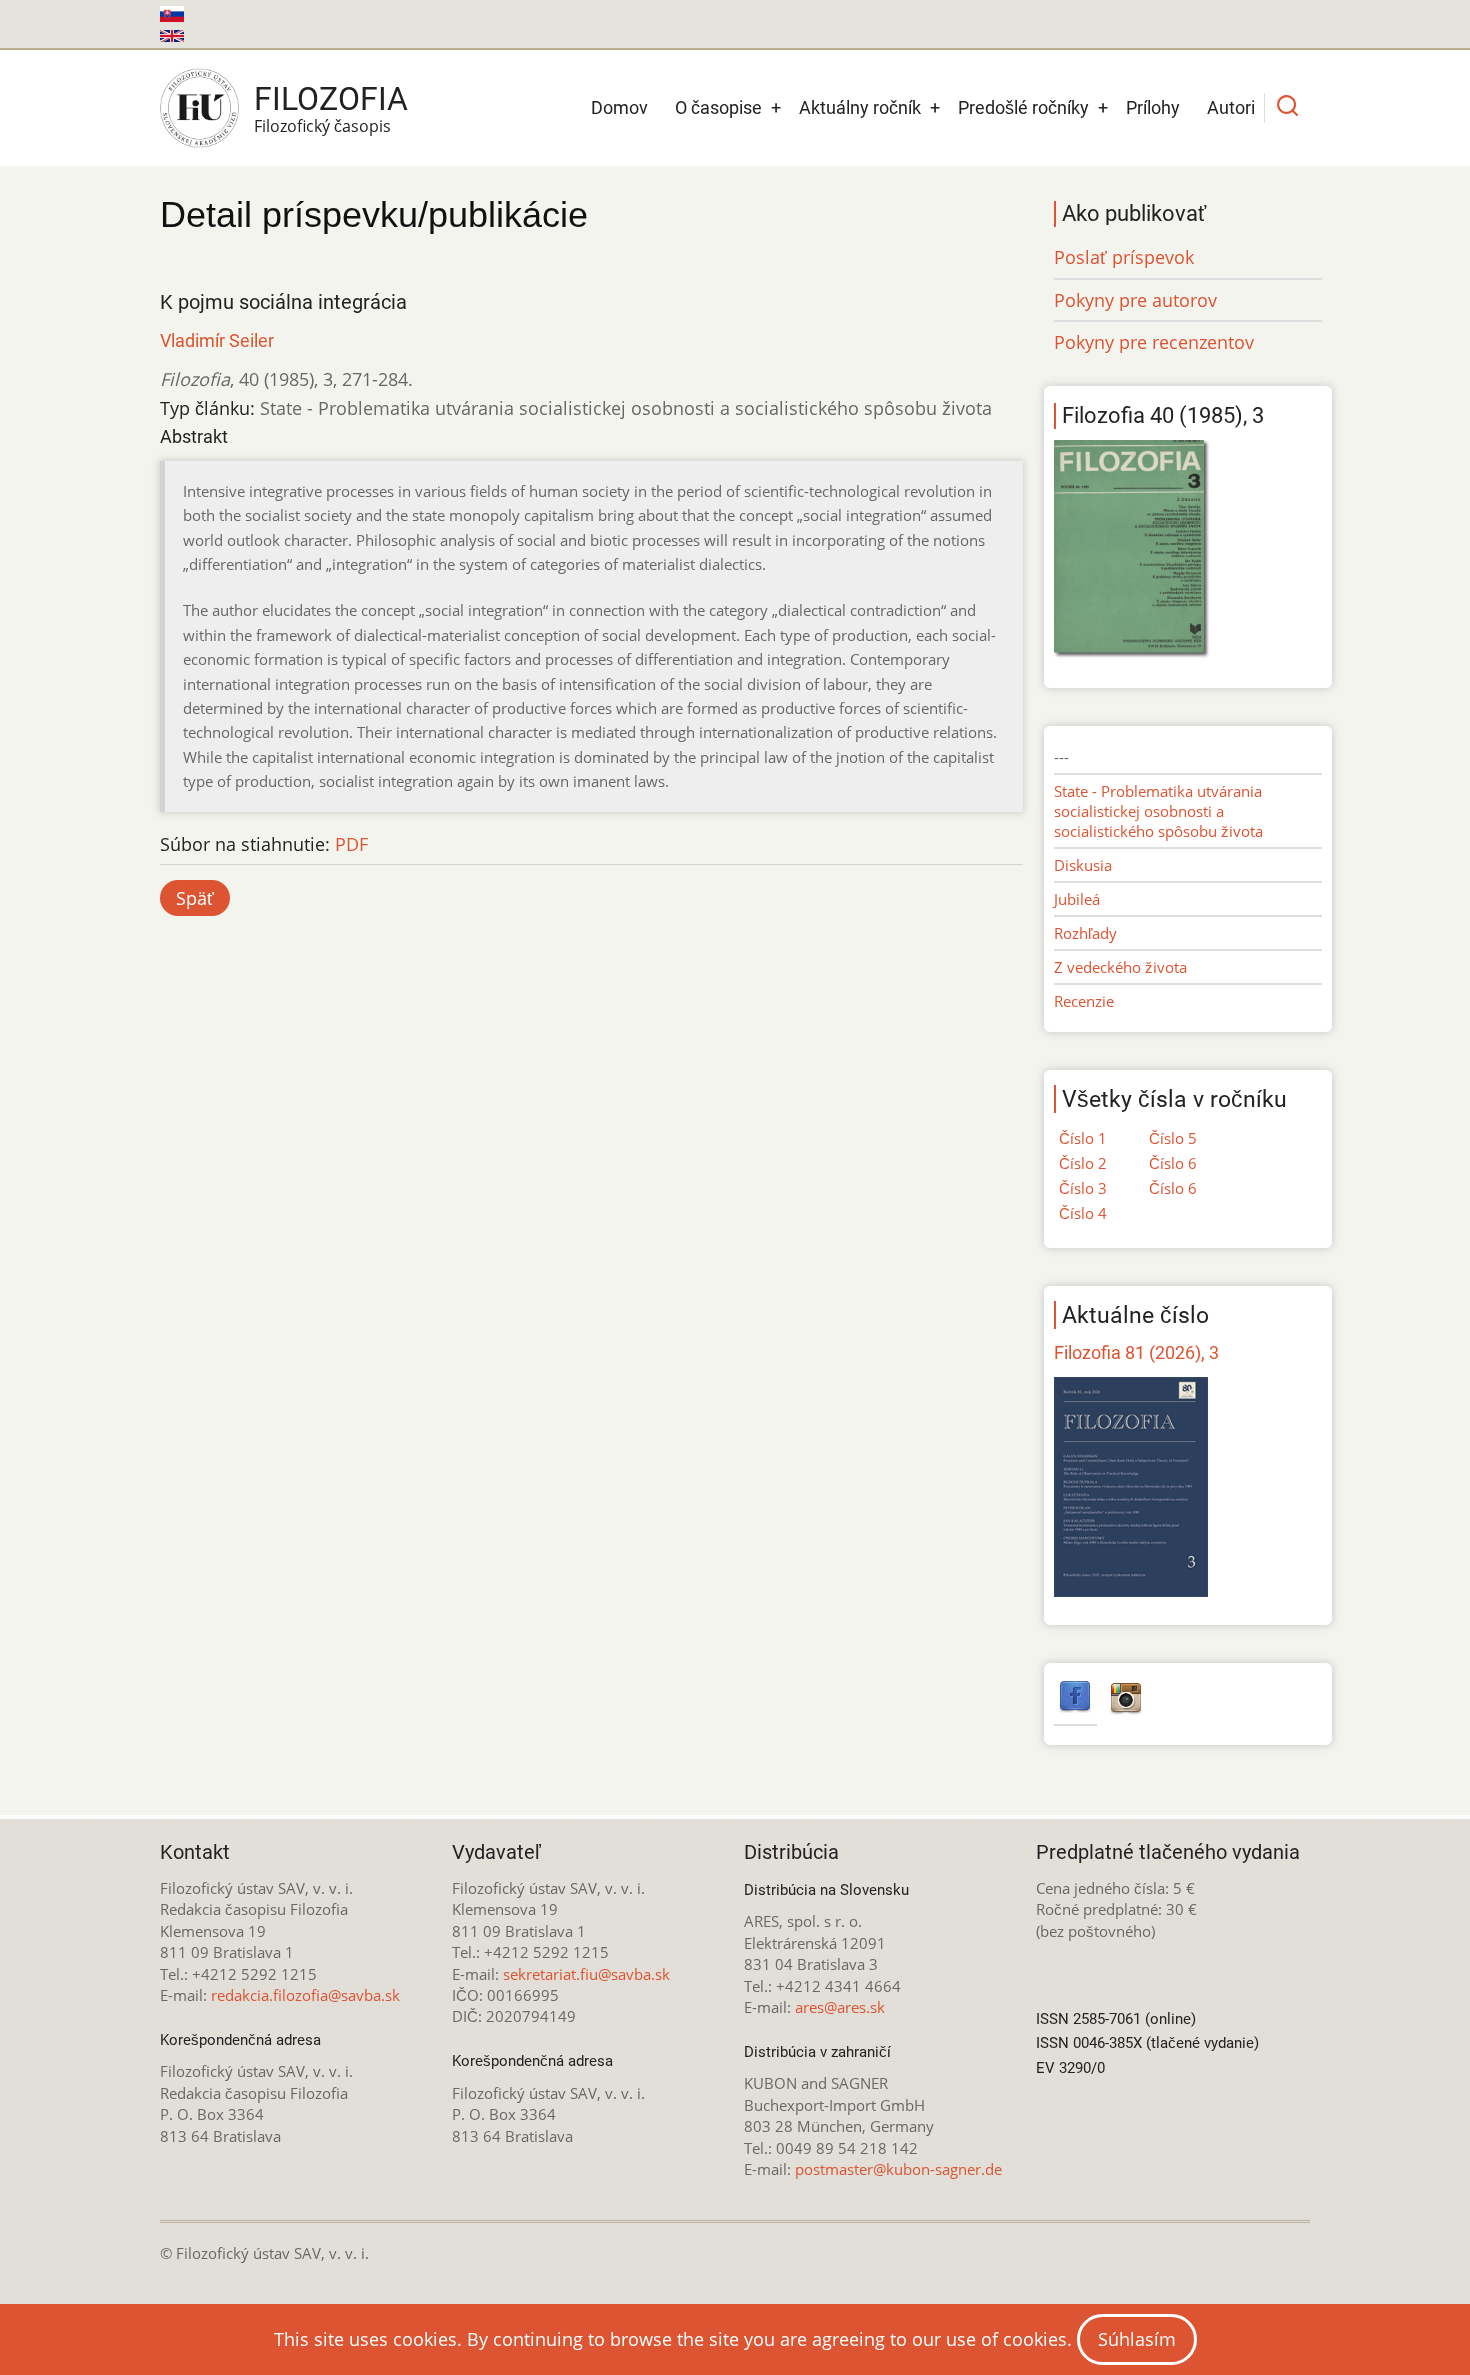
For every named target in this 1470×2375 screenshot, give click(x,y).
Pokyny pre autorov (1135, 300)
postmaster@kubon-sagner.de (898, 2169)
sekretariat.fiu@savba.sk (586, 1974)
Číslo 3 (1083, 1188)
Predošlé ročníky (1023, 107)
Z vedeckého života (1120, 967)
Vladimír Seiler (217, 340)
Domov (619, 107)
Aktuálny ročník (860, 107)
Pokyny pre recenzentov (1154, 342)
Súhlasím (1137, 2339)
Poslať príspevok (1124, 257)
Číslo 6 (1173, 1163)
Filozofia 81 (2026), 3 (1136, 1352)
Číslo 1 (1083, 1138)
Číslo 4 (1083, 1213)
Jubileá (1077, 899)
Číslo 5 (1173, 1138)
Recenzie (1084, 1001)
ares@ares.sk (840, 2007)
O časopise (718, 107)
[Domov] (199, 108)
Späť (195, 898)
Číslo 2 (1083, 1163)
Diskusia (1083, 865)
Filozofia (331, 99)
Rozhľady (1085, 933)
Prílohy (1153, 107)
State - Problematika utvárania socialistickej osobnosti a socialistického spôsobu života (1158, 811)
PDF (351, 844)
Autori (1231, 107)
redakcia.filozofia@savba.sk (305, 1995)
